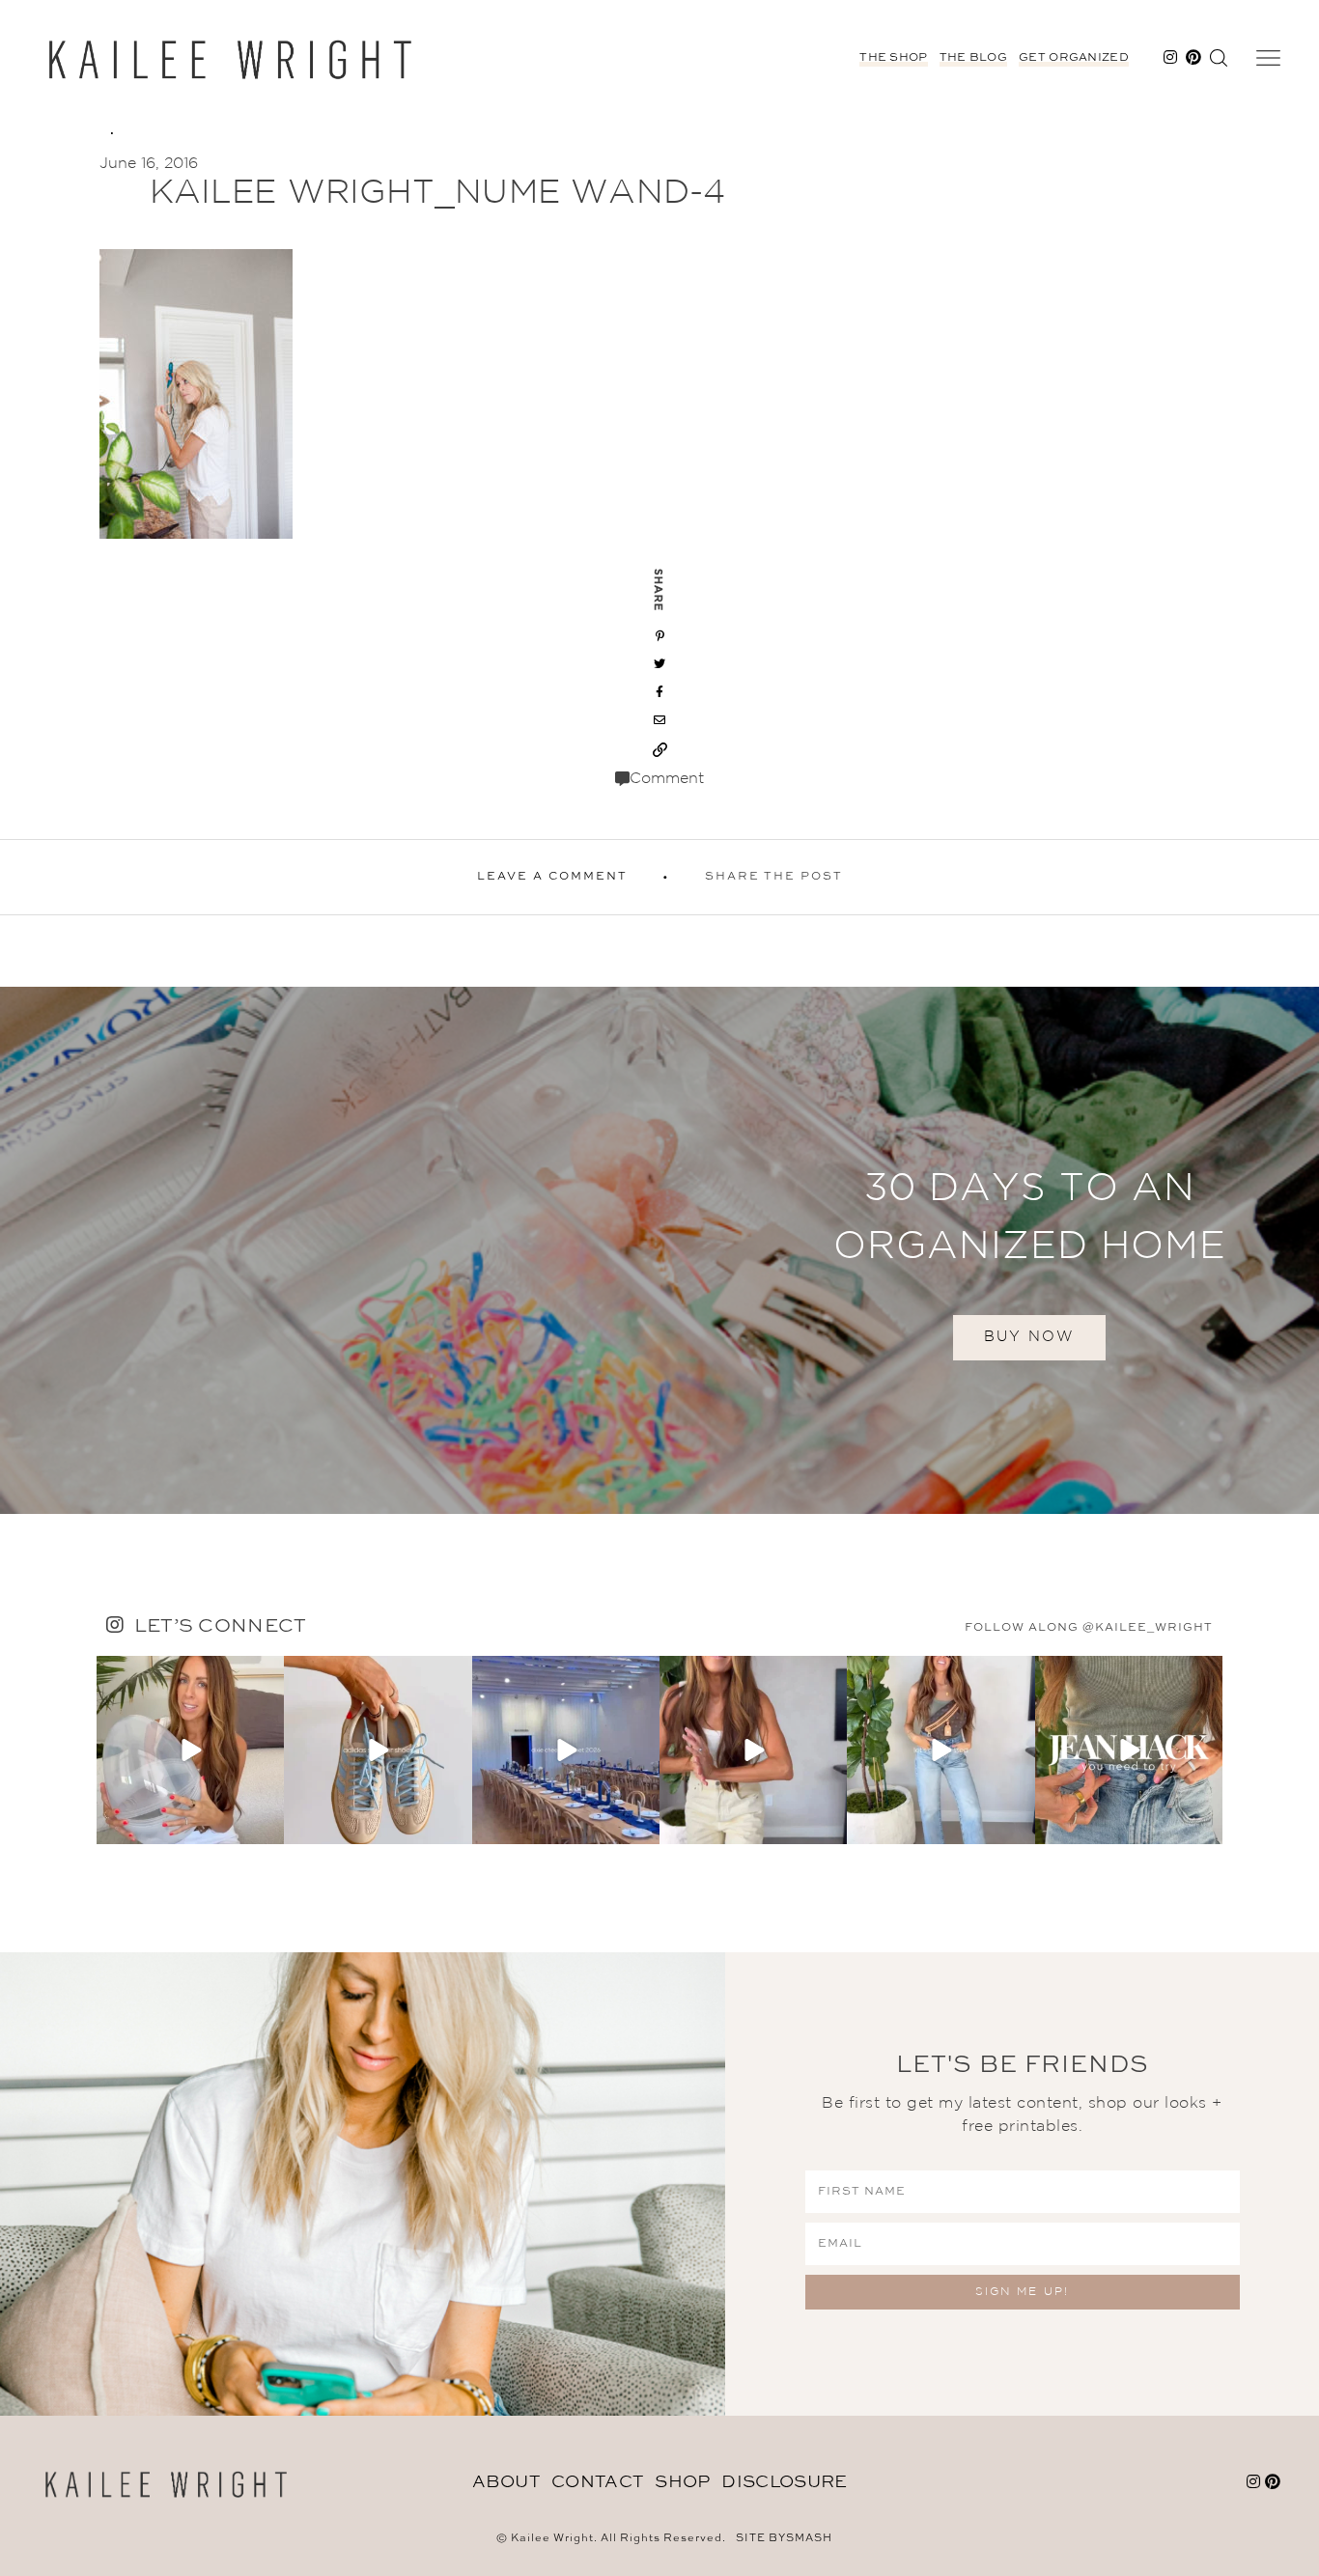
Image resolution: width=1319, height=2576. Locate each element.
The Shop (893, 58)
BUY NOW (1029, 1337)
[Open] (190, 1750)
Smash (809, 2539)
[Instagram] (267, 1826)
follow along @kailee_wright (1089, 1628)
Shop (682, 2482)
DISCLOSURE (784, 2482)
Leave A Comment (552, 877)
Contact (597, 2482)
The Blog (973, 58)
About (506, 2482)
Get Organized (1074, 58)
